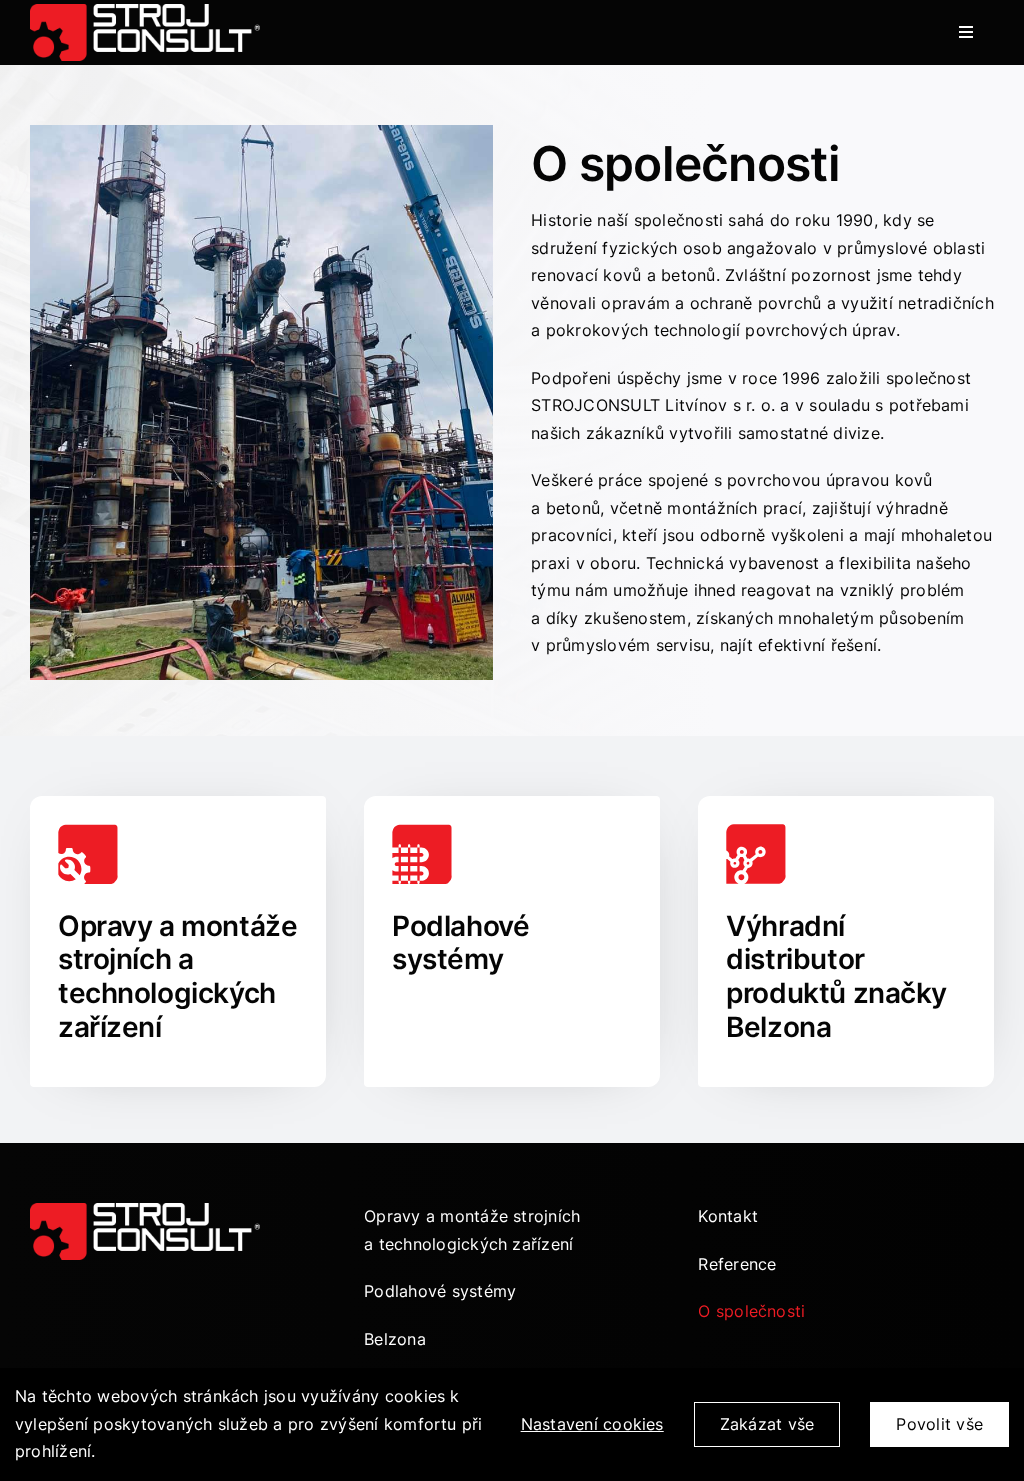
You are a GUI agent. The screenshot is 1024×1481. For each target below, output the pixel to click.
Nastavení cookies (592, 1424)
